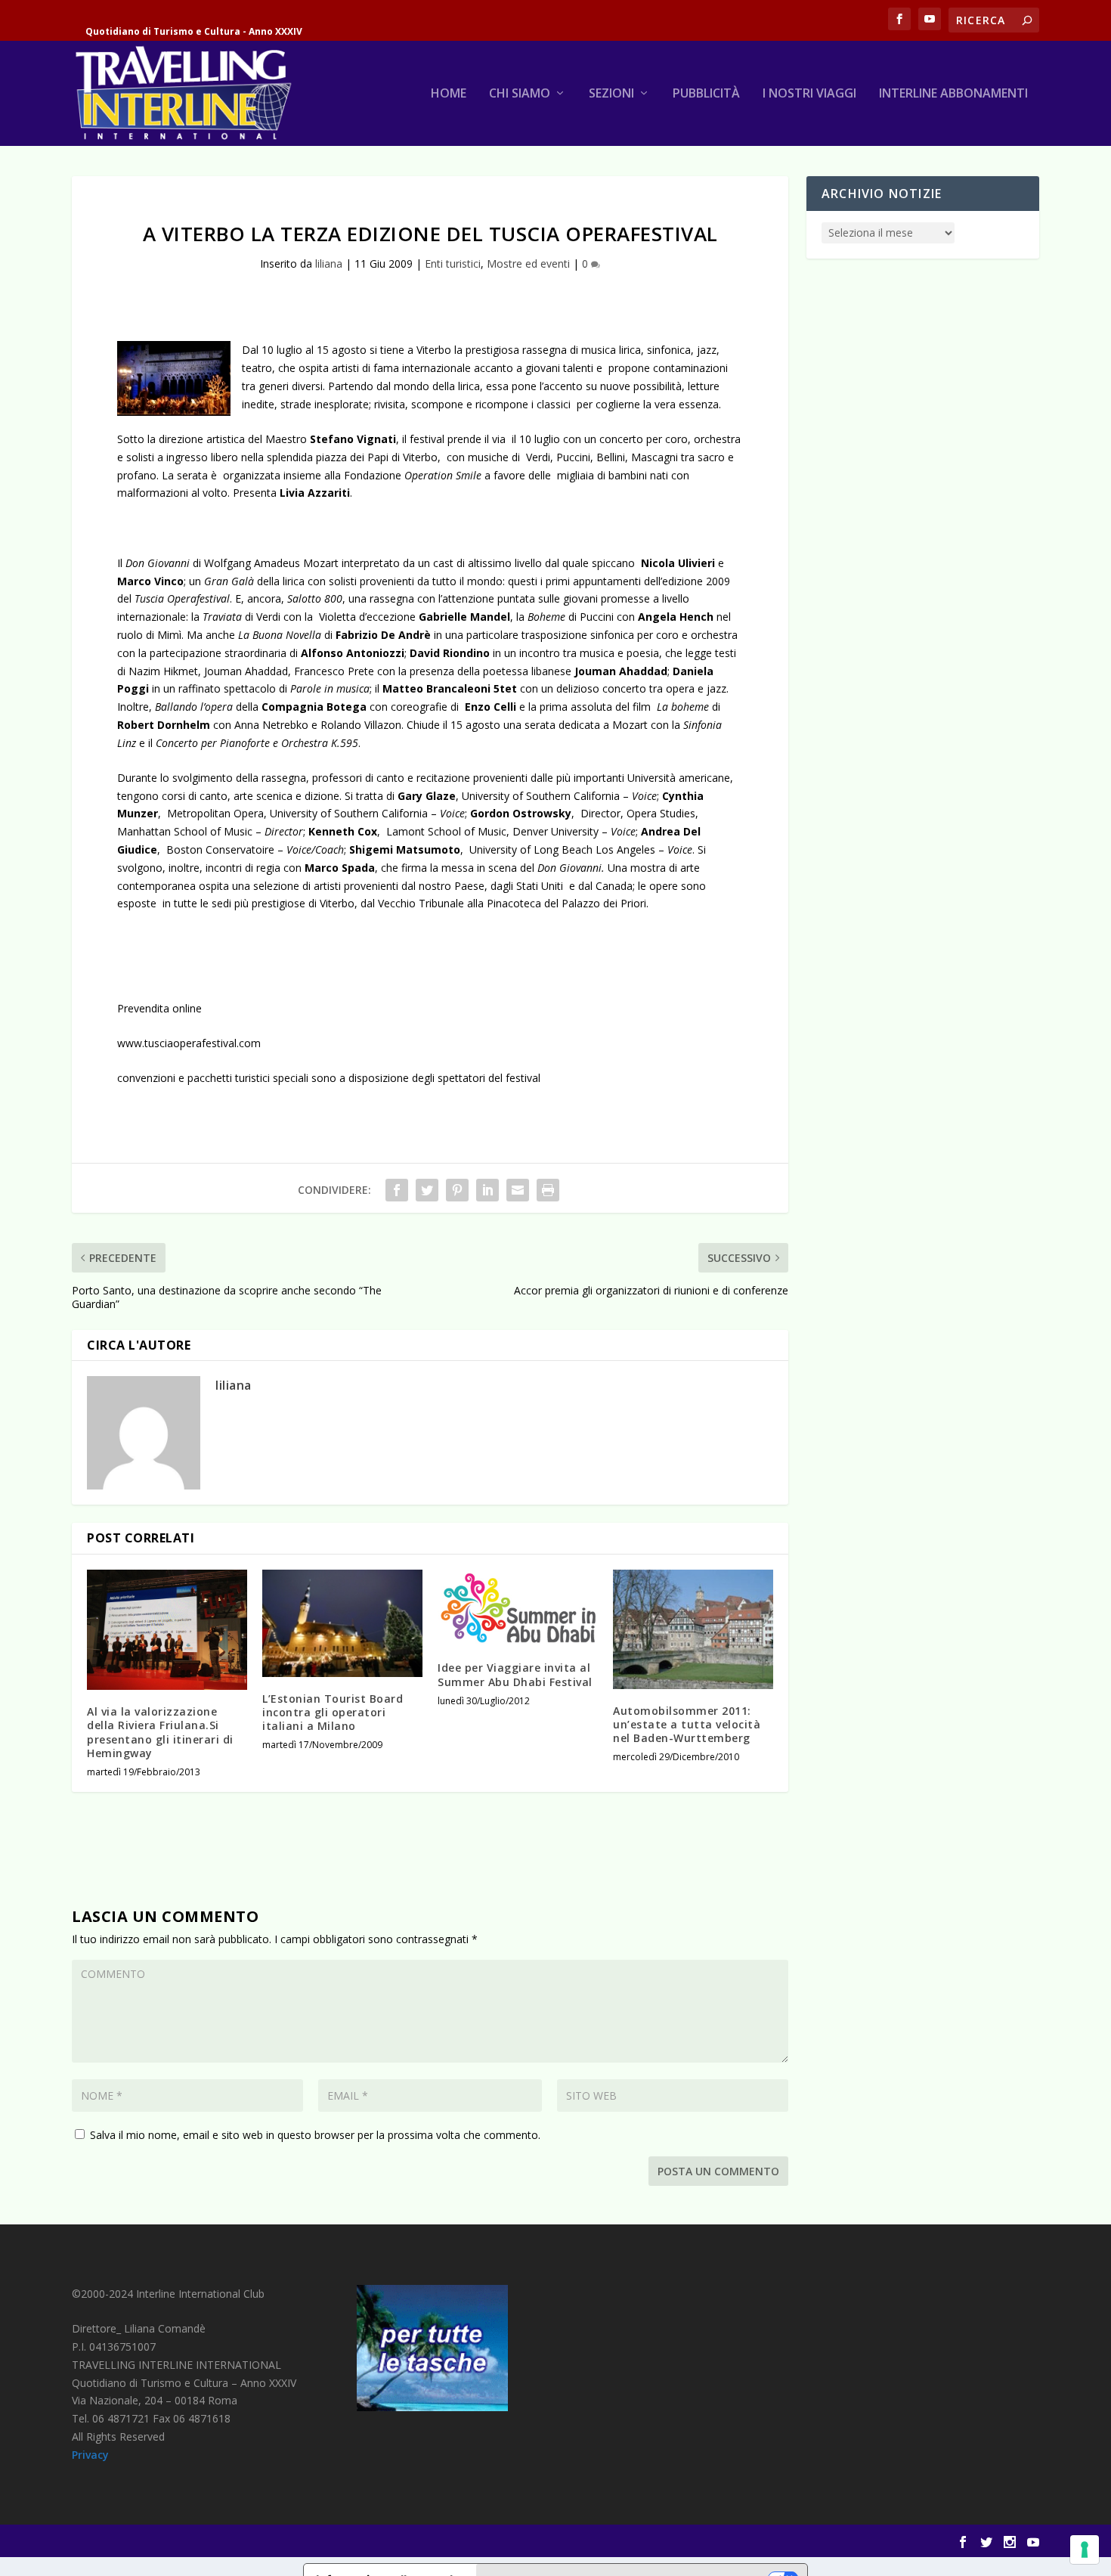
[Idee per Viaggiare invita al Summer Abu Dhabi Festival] (518, 1608)
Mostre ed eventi (528, 263)
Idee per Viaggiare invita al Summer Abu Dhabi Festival (515, 1674)
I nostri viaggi (809, 94)
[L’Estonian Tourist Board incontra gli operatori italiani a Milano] (342, 1623)
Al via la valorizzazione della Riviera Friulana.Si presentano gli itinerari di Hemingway (160, 1732)
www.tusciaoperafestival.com (189, 1043)
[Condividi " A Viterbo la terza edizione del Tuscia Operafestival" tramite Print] (548, 1190)
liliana (329, 263)
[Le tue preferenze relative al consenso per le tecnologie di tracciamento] (1085, 2550)
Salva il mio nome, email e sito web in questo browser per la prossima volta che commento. (315, 2135)
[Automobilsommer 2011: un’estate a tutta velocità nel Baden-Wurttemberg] (693, 1629)
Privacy (90, 2455)
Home (449, 94)
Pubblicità (706, 94)
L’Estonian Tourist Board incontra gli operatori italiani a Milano (333, 1712)
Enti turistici (453, 263)
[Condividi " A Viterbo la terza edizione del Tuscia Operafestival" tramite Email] (518, 1190)
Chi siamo (520, 94)
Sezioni (611, 94)
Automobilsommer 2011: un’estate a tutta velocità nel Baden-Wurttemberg (687, 1724)
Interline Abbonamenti (953, 94)
